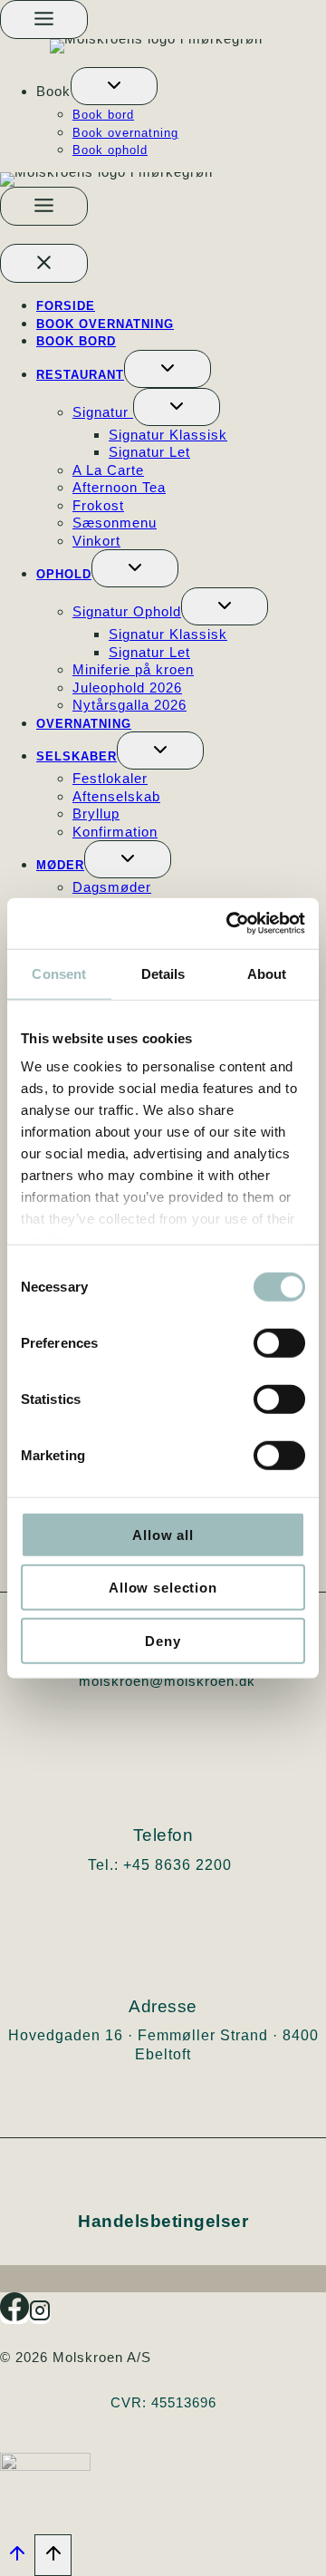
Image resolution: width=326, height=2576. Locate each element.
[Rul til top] (17, 2558)
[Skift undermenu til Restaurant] (168, 369)
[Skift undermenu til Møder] (128, 859)
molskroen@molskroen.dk (167, 1681)
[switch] (279, 1342)
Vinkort (96, 541)
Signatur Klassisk (168, 435)
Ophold (64, 574)
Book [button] (53, 91)
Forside (66, 306)
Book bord (103, 115)
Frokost (98, 505)
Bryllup (96, 813)
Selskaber (77, 756)
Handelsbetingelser (163, 2221)
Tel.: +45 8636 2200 (160, 1865)
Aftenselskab (116, 796)
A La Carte (108, 470)
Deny (163, 1640)
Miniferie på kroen (133, 669)
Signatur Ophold (127, 611)
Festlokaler (110, 778)
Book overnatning (125, 133)
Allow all (163, 1534)
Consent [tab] (59, 973)
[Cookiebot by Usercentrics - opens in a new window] (230, 924)
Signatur (103, 412)
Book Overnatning (105, 324)
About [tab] (267, 973)
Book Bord (76, 341)
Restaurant (80, 375)
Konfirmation (115, 832)
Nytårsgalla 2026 (129, 705)
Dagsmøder (112, 887)
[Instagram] (40, 2316)
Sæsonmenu (115, 523)
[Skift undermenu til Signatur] (177, 407)
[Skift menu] (44, 19)
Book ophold (110, 150)
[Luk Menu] (44, 263)
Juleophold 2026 (127, 688)
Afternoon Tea (119, 487)
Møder (60, 865)
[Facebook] (14, 2316)
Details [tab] (163, 973)
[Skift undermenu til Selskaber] (160, 751)
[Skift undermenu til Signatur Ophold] (225, 606)
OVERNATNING (84, 724)
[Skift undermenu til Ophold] (135, 568)
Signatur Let (149, 452)
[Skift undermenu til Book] (114, 86)
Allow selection (163, 1588)
